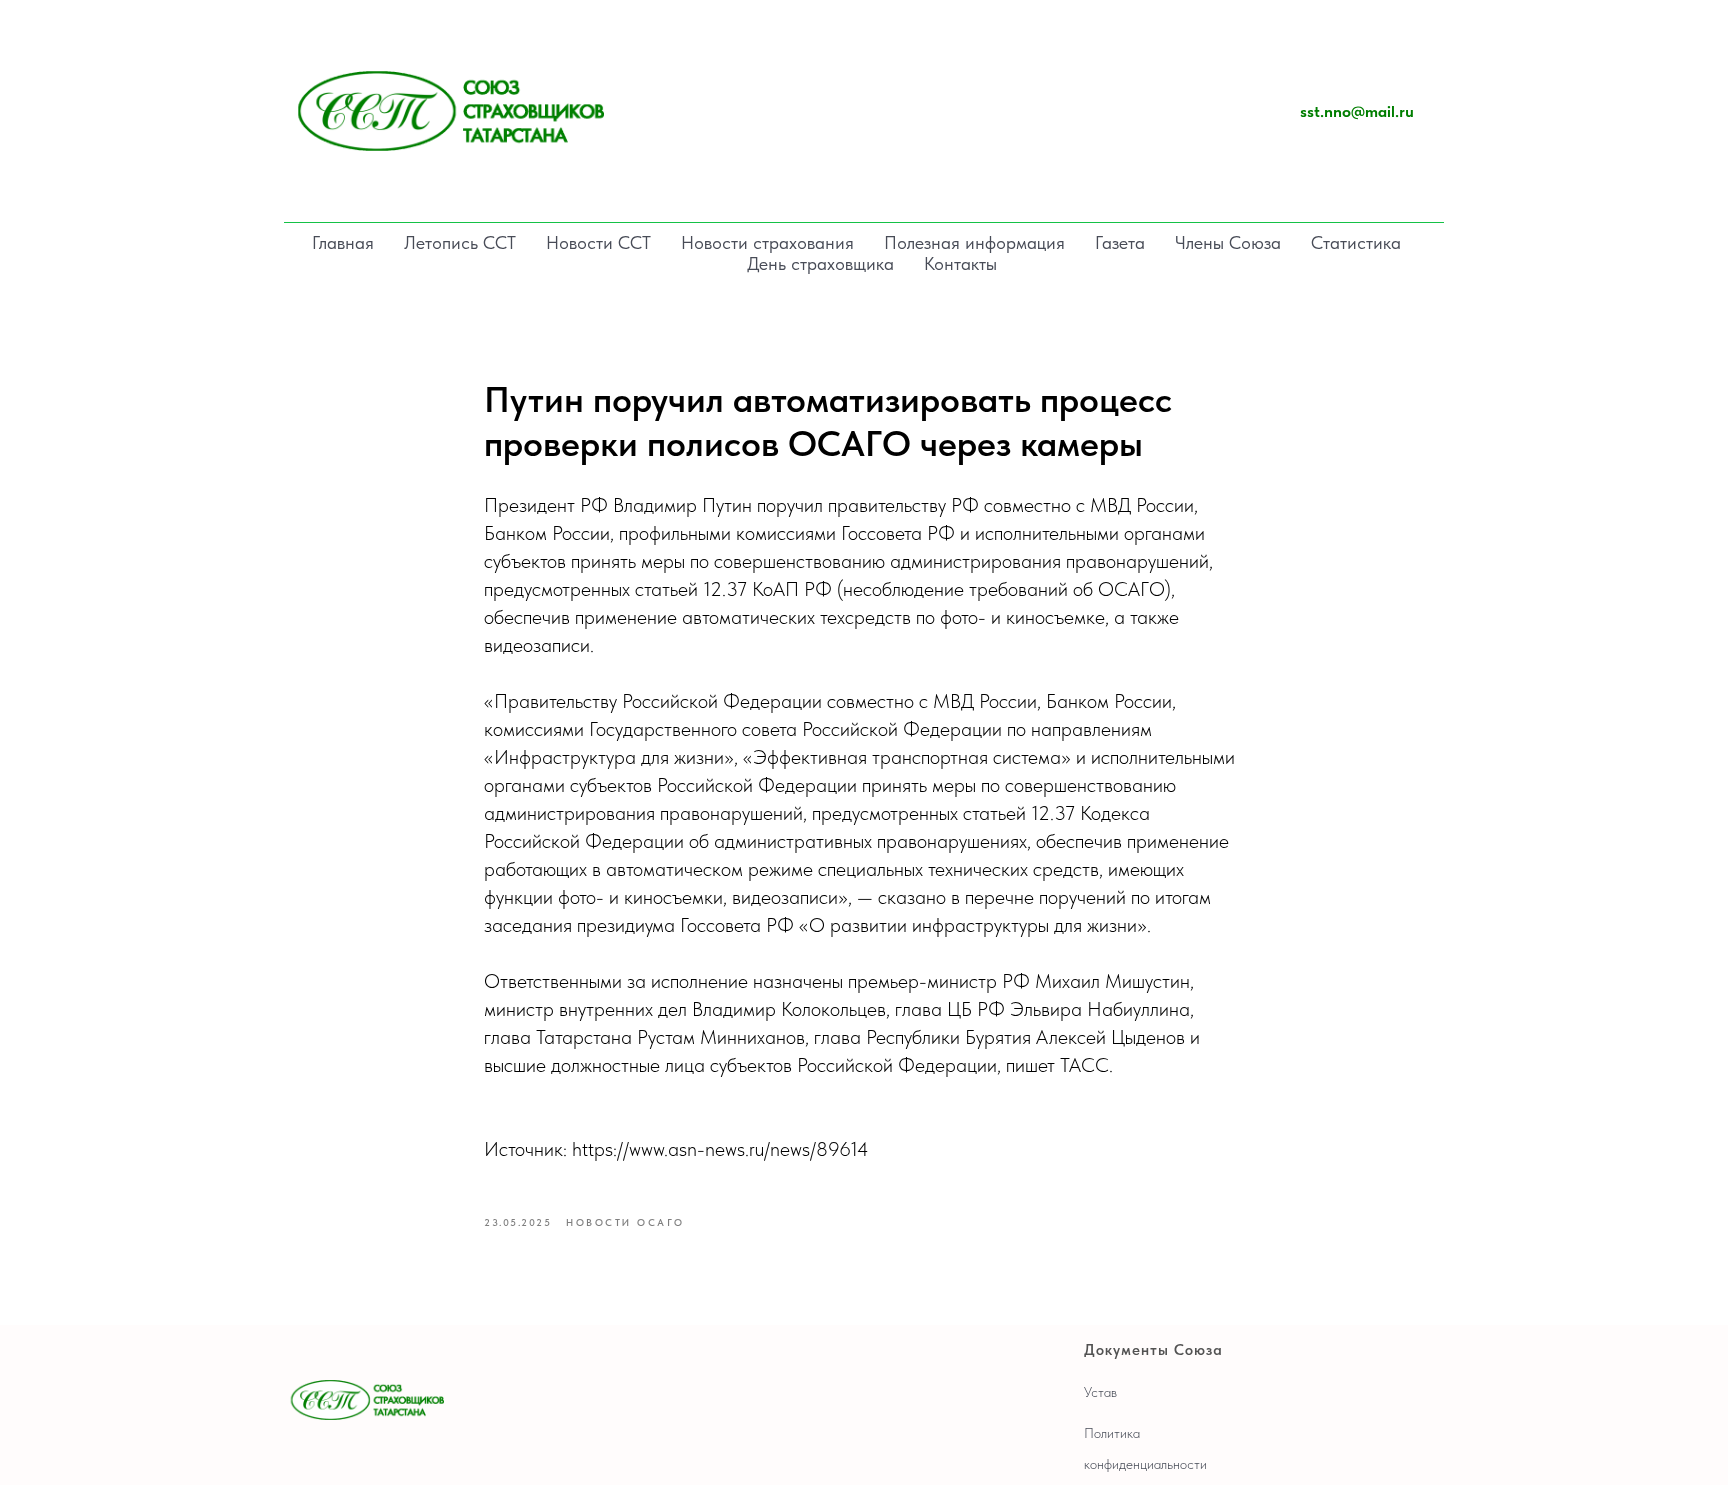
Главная (343, 242)
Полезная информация (974, 242)
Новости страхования (767, 242)
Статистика (1356, 242)
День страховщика (820, 263)
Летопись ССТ (460, 242)
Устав (1100, 1392)
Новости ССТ (598, 242)
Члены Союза (1228, 242)
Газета (1120, 242)
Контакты (960, 263)
